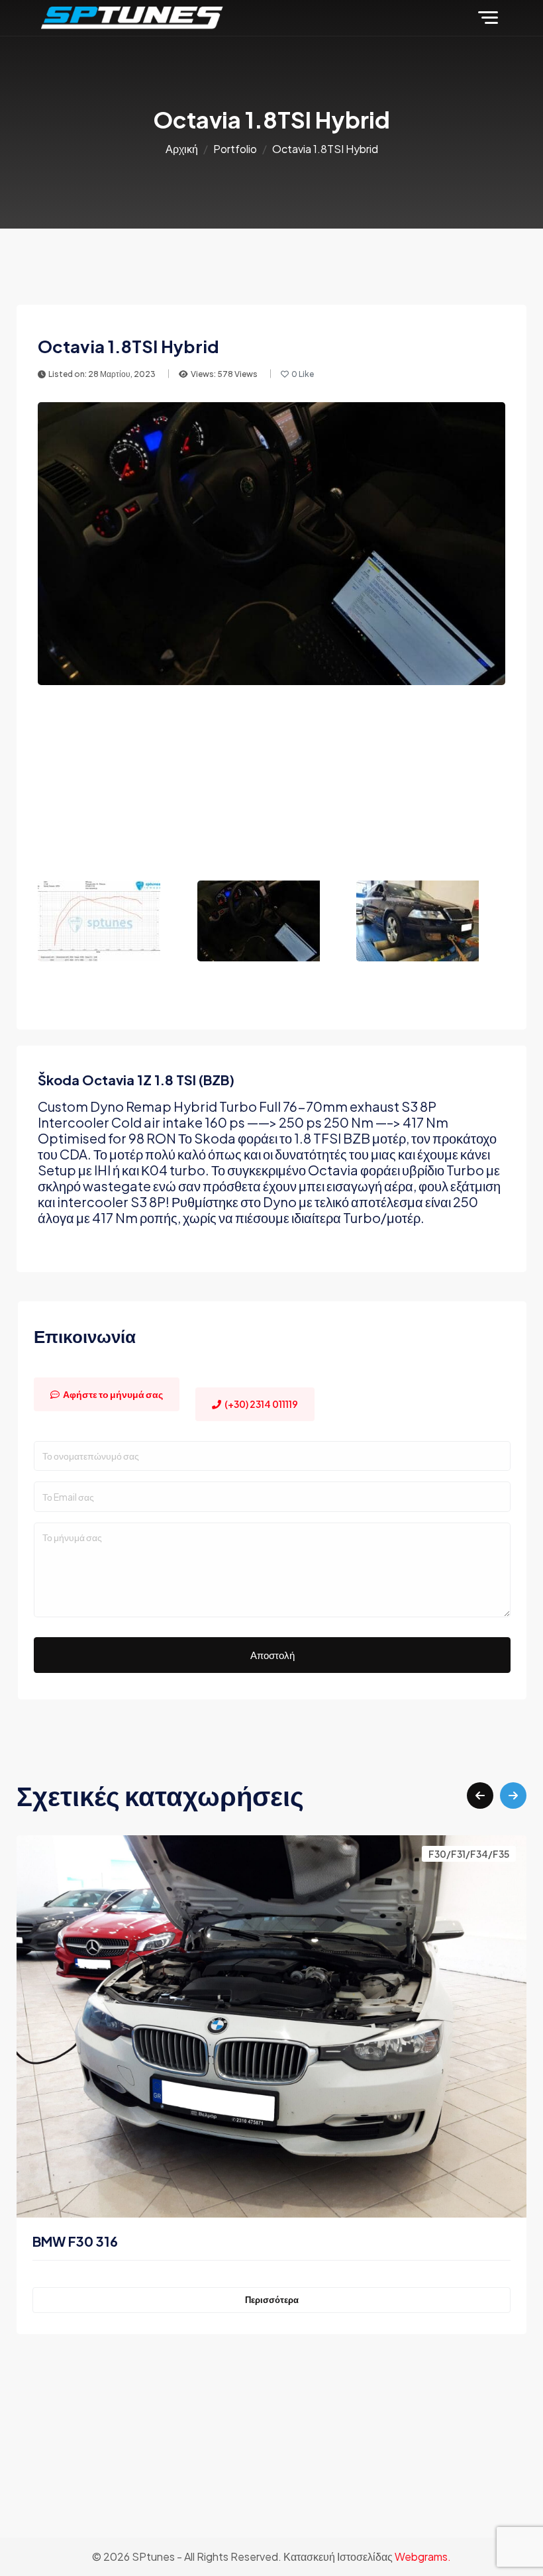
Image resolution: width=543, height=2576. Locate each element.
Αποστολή (272, 1655)
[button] (480, 1796)
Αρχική (182, 149)
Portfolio (235, 149)
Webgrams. (423, 2556)
